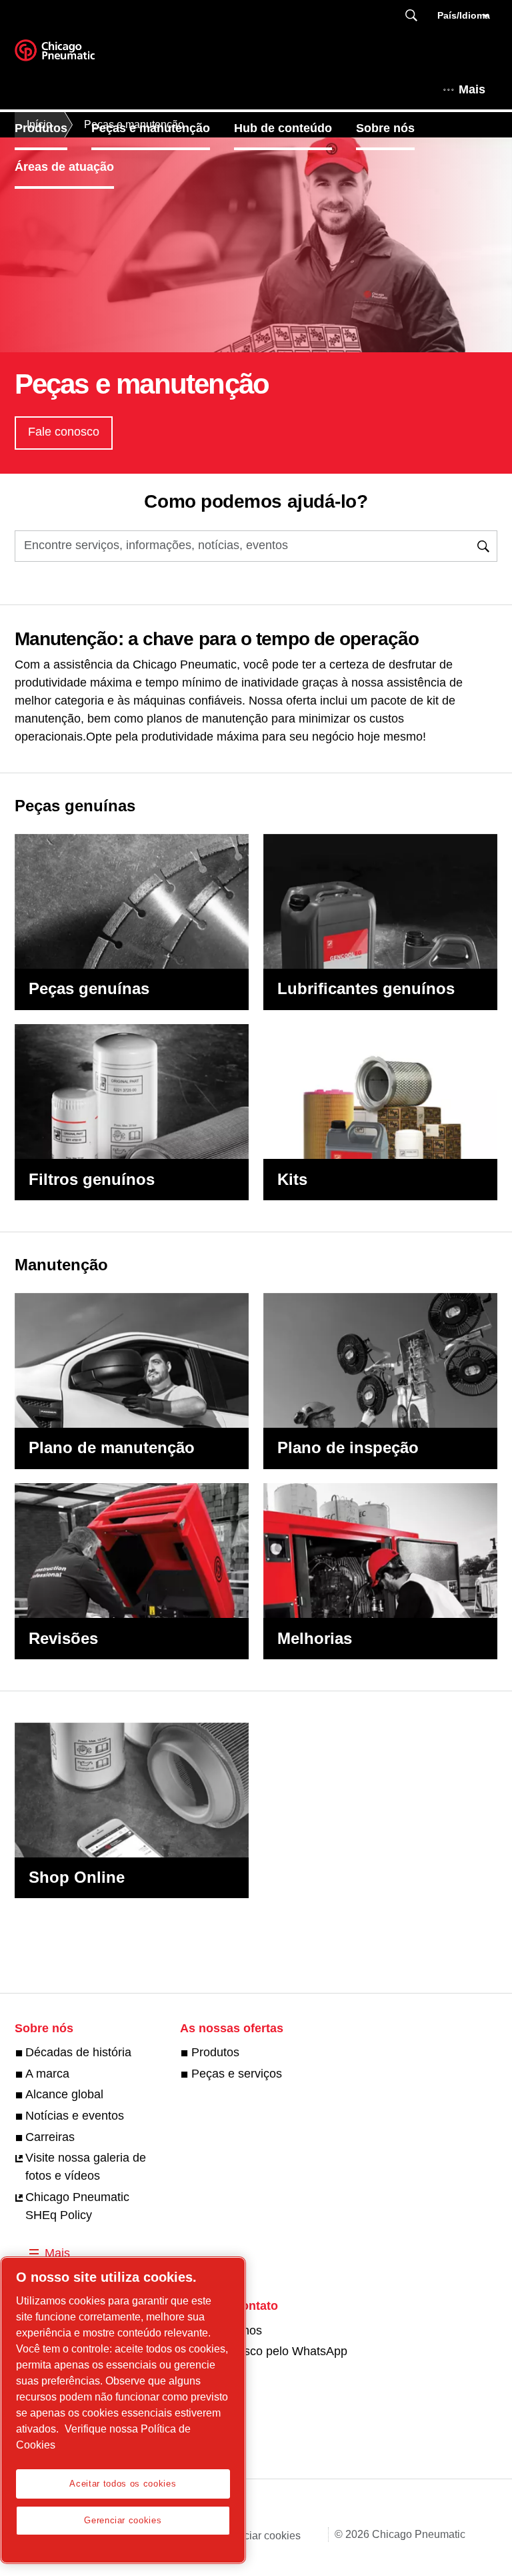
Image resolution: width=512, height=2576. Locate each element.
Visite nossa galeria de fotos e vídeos (86, 2167)
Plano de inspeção (348, 1447)
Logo (71, 55)
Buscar (411, 16)
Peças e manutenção (151, 128)
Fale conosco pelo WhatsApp (269, 2351)
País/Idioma (464, 15)
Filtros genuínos (92, 1179)
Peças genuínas (89, 988)
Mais (472, 89)
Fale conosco (64, 432)
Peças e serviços (236, 2074)
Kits (292, 1179)
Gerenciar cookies (258, 2536)
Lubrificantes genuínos (366, 988)
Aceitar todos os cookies (123, 2484)
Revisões (63, 1638)
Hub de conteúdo (283, 128)
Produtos (41, 128)
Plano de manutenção (112, 1447)
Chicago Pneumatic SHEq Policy (77, 2206)
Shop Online (77, 1877)
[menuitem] (53, 128)
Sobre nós (385, 128)
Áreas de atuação (64, 167)
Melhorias (315, 1638)
